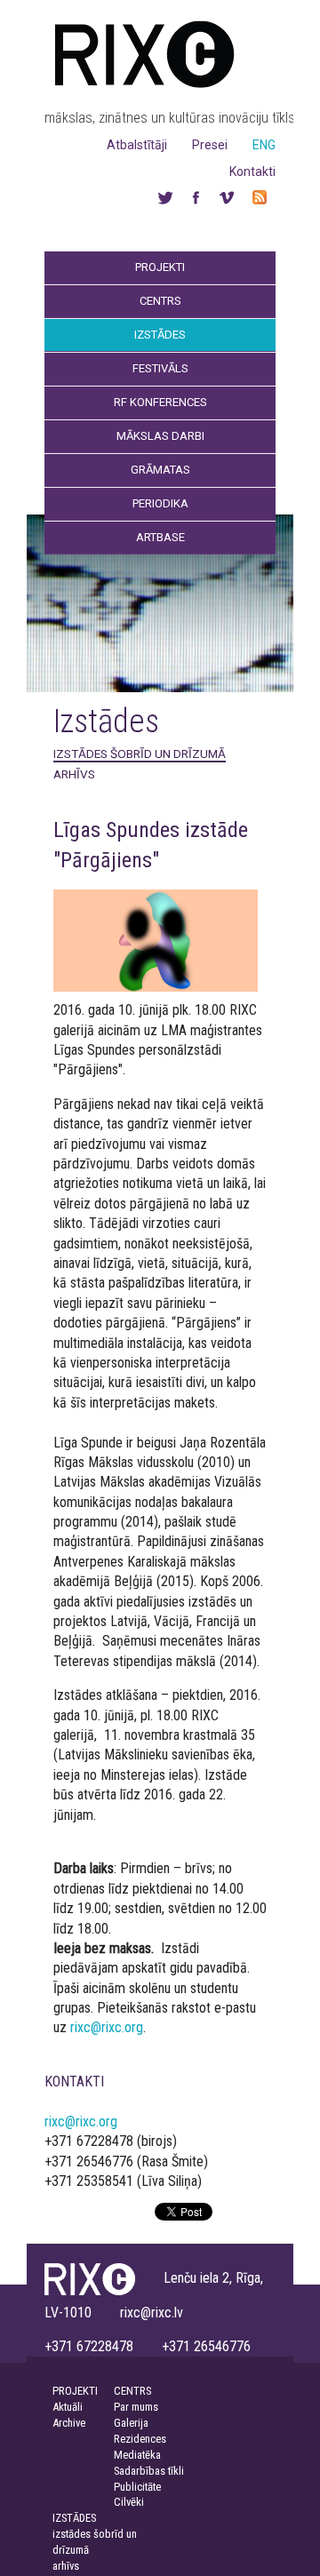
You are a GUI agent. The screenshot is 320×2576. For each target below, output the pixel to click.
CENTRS (132, 2391)
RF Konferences (160, 402)
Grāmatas (160, 470)
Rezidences (140, 2439)
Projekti (160, 267)
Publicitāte (137, 2487)
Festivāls (160, 368)
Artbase (160, 537)
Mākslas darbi (160, 436)
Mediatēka (137, 2455)
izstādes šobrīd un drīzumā (140, 754)
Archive (69, 2423)
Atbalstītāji (137, 145)
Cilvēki (129, 2502)
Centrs (160, 301)
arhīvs (74, 774)
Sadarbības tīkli (149, 2471)
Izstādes (160, 335)
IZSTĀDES (74, 2518)
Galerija (131, 2423)
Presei (210, 145)
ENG (264, 145)
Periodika (160, 503)
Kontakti (252, 171)
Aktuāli (68, 2407)
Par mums (136, 2407)
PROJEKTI (75, 2391)
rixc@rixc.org (107, 2027)
